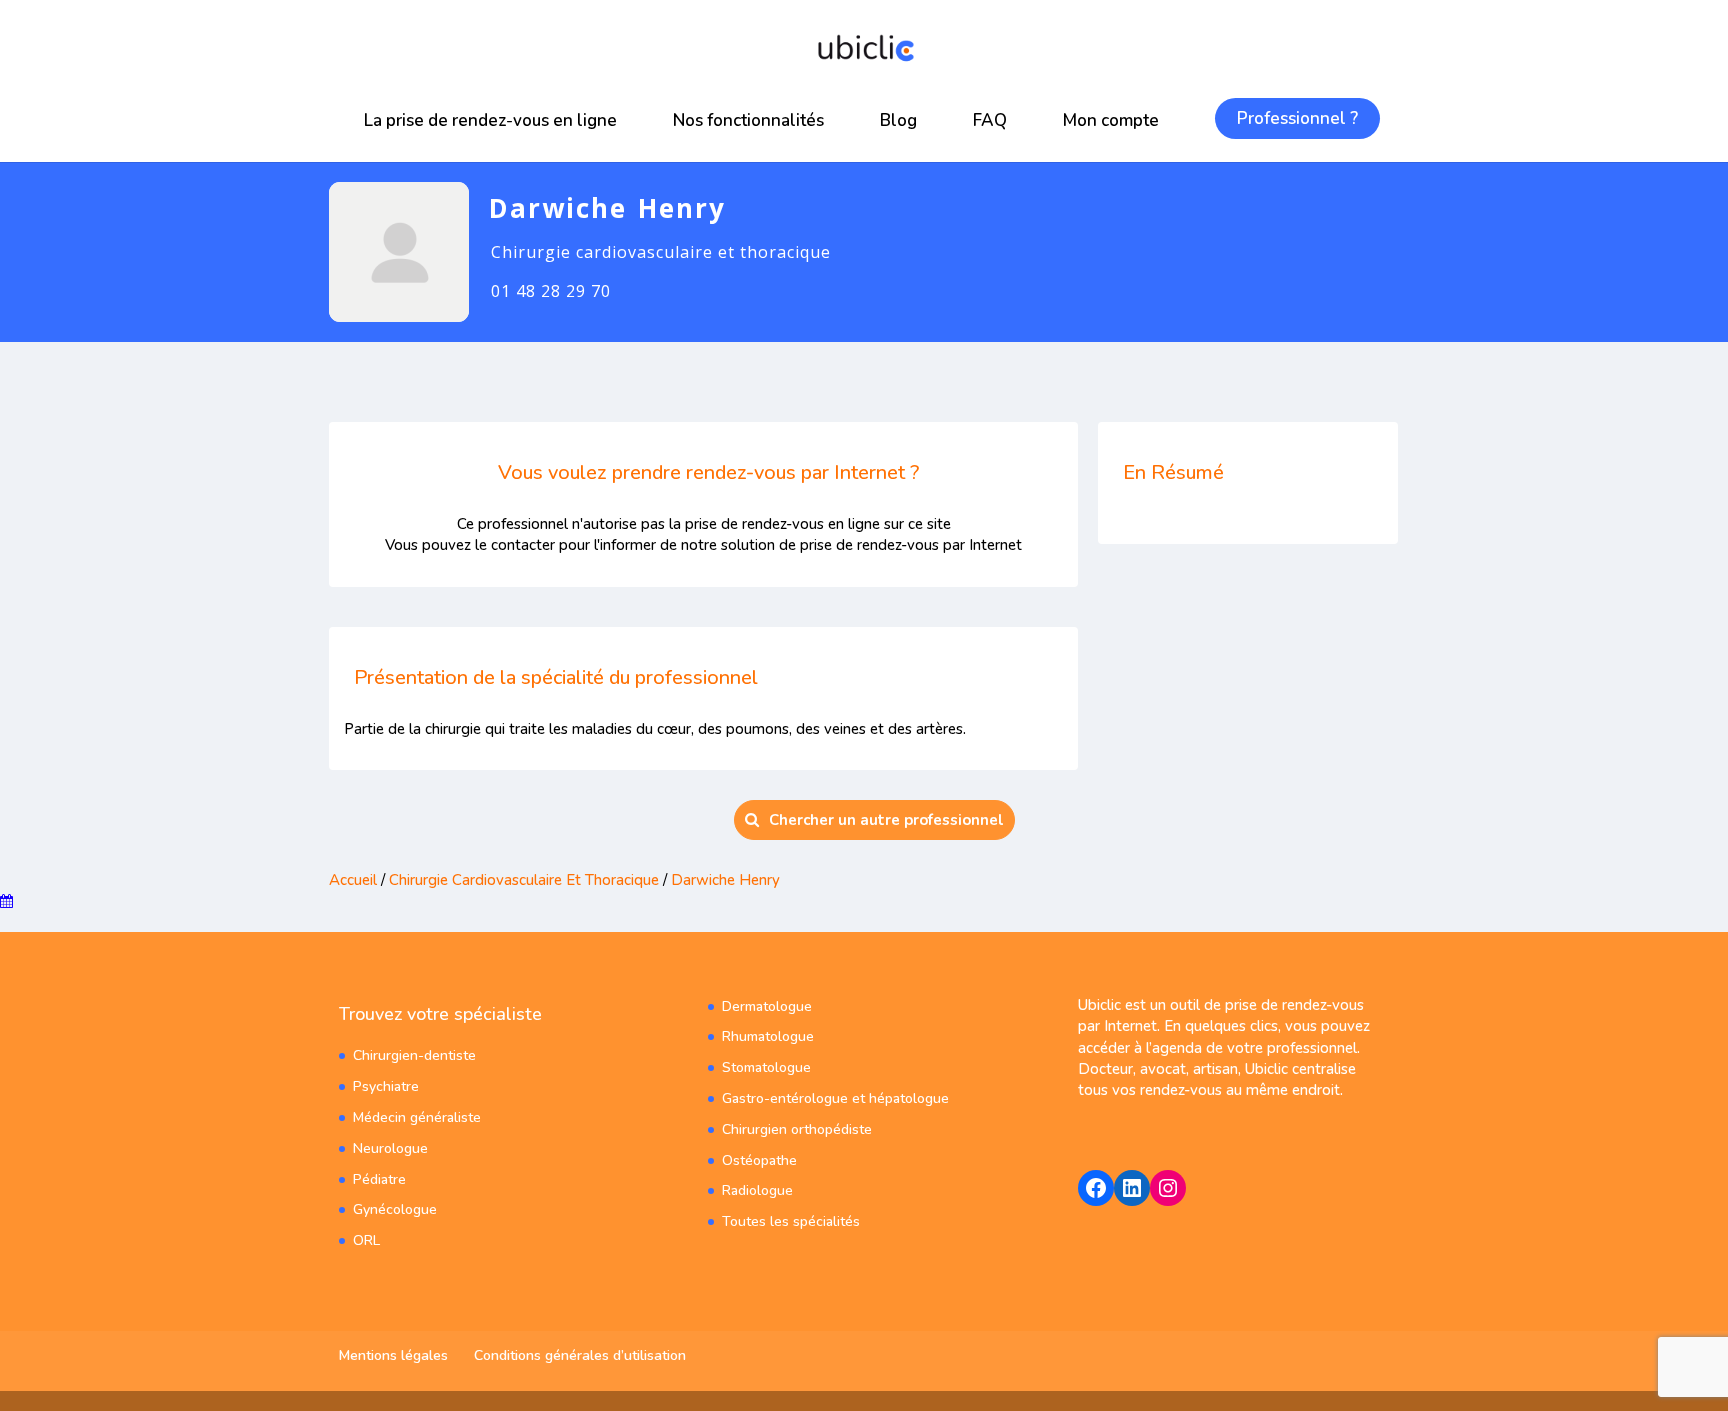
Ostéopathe (759, 1160)
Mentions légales (393, 1355)
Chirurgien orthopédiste (797, 1129)
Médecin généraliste (417, 1117)
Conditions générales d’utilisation (580, 1355)
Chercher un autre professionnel (886, 820)
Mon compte (1111, 120)
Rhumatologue (768, 1036)
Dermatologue (767, 1006)
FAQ (990, 120)
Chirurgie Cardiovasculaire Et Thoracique (524, 880)
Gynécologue (395, 1209)
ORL (366, 1240)
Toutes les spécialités (791, 1221)
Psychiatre (386, 1086)
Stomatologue (766, 1067)
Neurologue (390, 1148)
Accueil (353, 880)
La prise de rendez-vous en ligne (490, 120)
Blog (898, 120)
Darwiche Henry (725, 880)
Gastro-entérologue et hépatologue (835, 1098)
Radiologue (757, 1190)
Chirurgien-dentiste (414, 1055)
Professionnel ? (1297, 118)
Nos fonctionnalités (748, 120)
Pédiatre (379, 1179)
